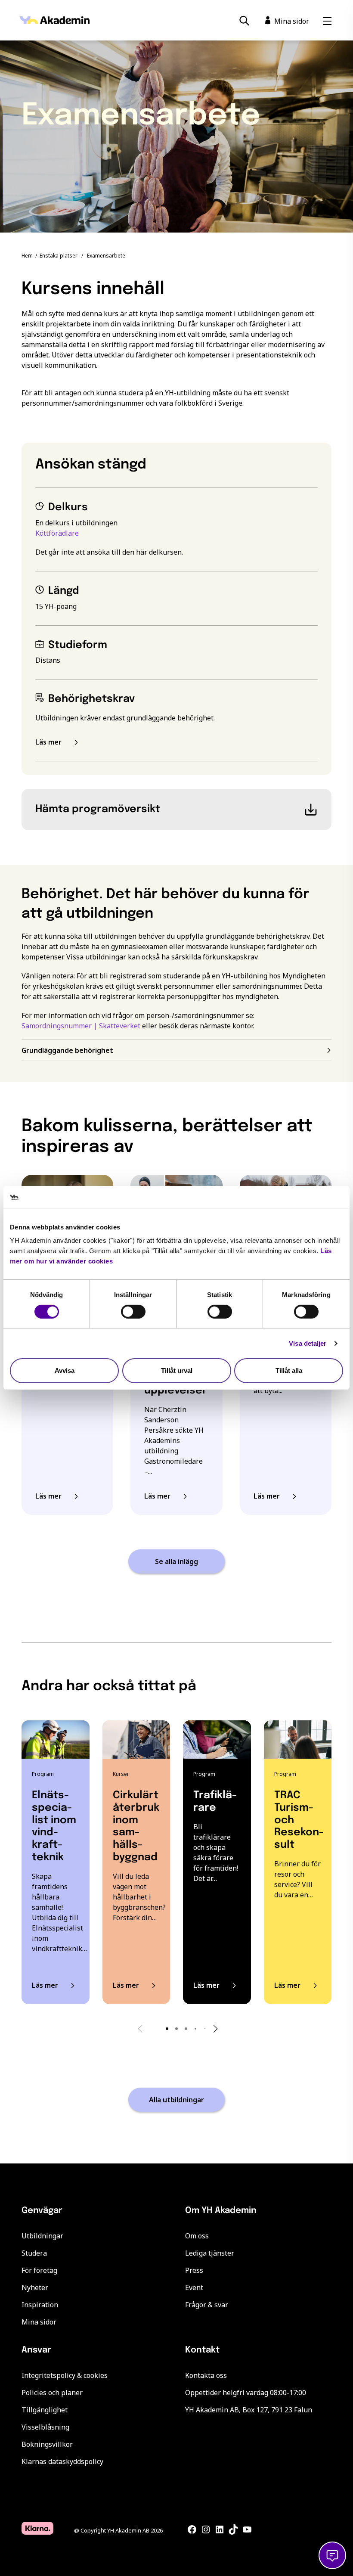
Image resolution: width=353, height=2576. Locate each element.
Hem (27, 256)
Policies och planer (52, 2393)
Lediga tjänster (210, 2253)
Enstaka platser (59, 256)
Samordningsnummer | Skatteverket (81, 1026)
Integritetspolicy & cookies (65, 2375)
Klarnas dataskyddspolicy (62, 2461)
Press (194, 2270)
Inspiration (40, 2305)
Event (194, 2287)
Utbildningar (42, 2236)
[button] (167, 2029)
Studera (34, 2253)
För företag (39, 2270)
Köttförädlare (57, 533)
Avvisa (65, 1370)
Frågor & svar (207, 2305)
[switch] (133, 1312)
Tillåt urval (177, 1370)
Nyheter (35, 2287)
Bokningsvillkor (47, 2444)
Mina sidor (39, 2322)
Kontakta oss (206, 2375)
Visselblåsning (45, 2427)
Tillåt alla (289, 1370)
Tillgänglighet (45, 2410)
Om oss (197, 2236)
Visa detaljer (308, 1343)
